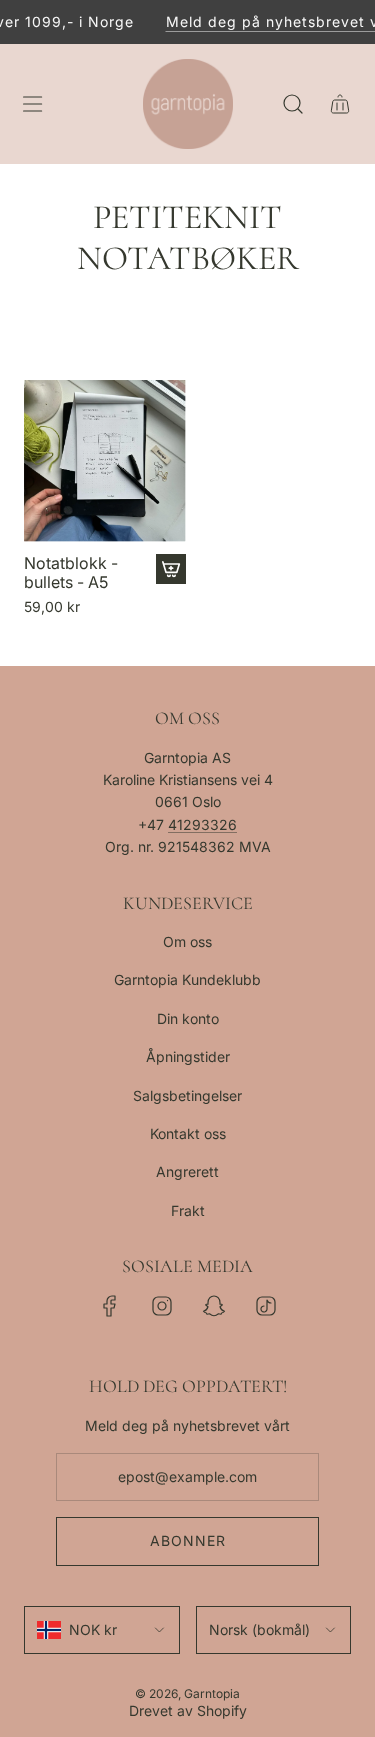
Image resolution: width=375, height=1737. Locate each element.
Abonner (188, 1540)
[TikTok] (266, 1306)
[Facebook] (110, 1306)
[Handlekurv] (339, 104)
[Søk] (292, 104)
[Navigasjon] (32, 104)
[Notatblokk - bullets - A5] (105, 461)
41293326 (202, 824)
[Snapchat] (214, 1306)
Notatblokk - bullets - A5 (71, 573)
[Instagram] (162, 1306)
